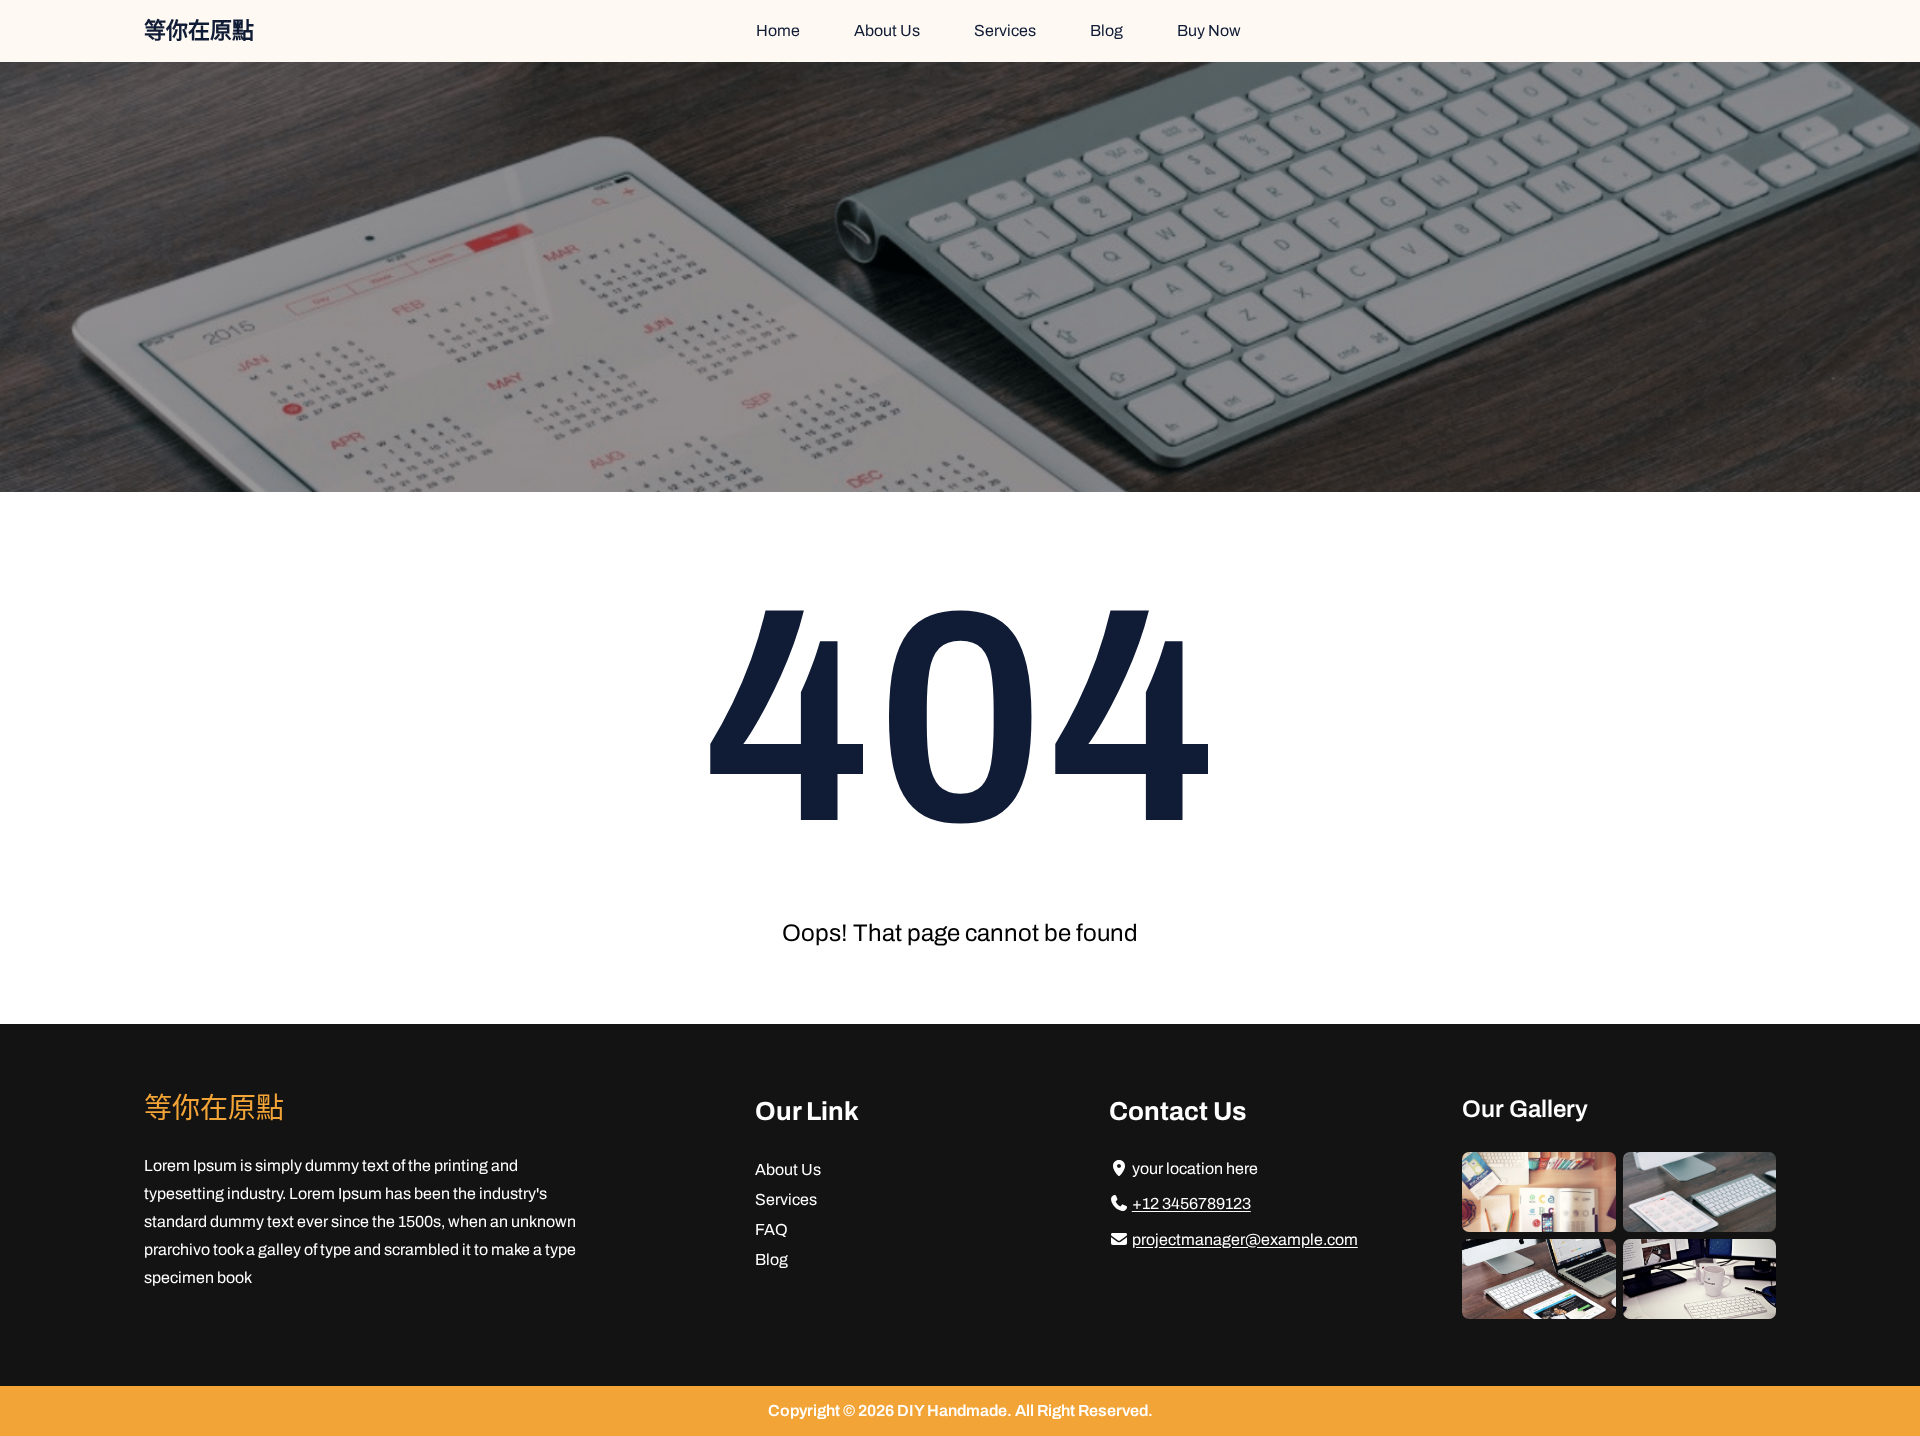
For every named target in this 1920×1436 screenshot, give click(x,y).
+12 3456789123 (1191, 1203)
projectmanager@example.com (1245, 1239)
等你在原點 (199, 31)
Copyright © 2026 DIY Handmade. (891, 1410)
